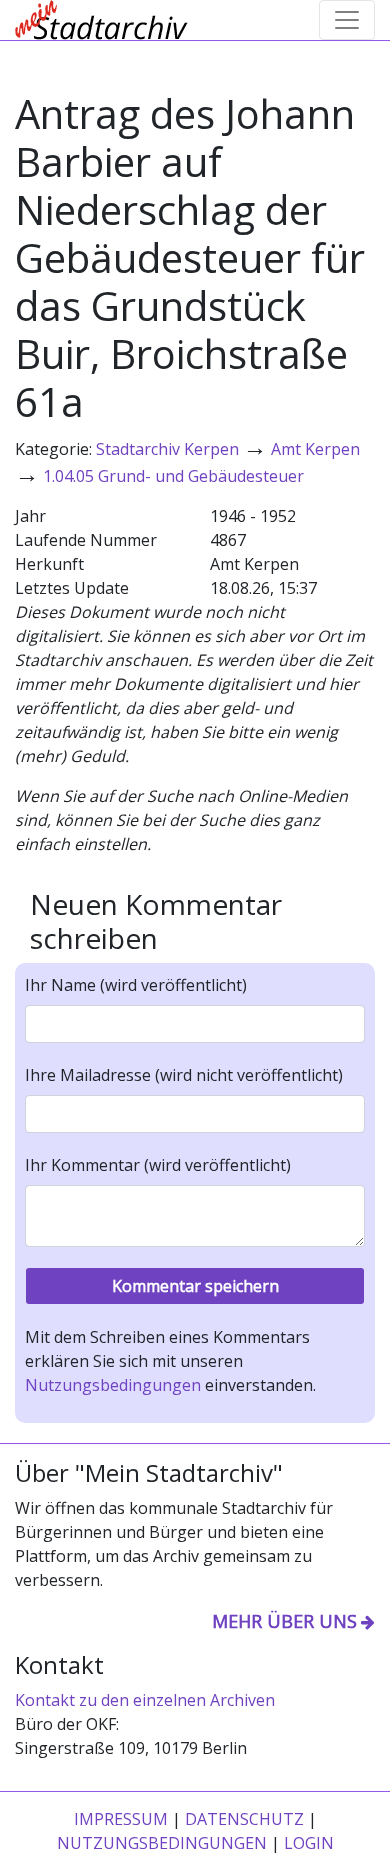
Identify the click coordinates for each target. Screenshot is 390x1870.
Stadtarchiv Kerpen (167, 449)
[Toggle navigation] (347, 20)
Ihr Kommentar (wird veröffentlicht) (158, 1165)
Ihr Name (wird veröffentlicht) (136, 985)
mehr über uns (284, 1621)
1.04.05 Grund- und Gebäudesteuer (173, 476)
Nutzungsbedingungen (113, 1385)
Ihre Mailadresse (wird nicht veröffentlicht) (184, 1075)
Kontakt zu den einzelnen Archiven (145, 1700)
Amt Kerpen (315, 449)
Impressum (121, 1819)
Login (309, 1843)
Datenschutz (244, 1819)
